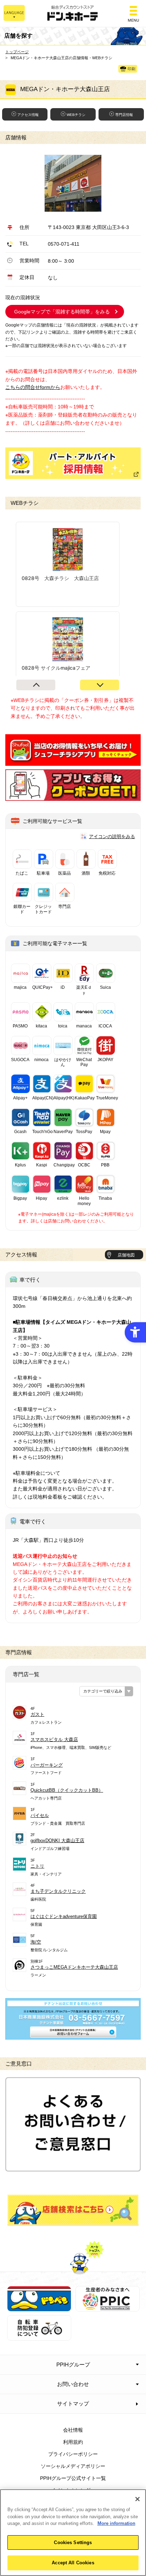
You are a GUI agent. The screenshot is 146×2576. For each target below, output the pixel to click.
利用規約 (73, 2442)
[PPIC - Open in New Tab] (108, 2307)
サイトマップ (73, 2404)
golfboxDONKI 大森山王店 (57, 1841)
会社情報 (73, 2430)
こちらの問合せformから (33, 387)
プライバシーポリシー (73, 2454)
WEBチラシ (76, 115)
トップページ (17, 52)
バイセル (40, 1815)
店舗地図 (126, 1255)
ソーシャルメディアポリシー (73, 2466)
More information (116, 2523)
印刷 (131, 69)
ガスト (37, 1714)
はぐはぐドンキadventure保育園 (64, 1916)
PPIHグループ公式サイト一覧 (73, 2478)
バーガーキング (47, 1765)
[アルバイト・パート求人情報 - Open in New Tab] (73, 463)
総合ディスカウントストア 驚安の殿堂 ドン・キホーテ (73, 14)
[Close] (137, 2499)
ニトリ (37, 1866)
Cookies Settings (73, 2542)
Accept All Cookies (73, 2563)
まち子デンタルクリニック (58, 1891)
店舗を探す (73, 2210)
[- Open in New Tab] (73, 762)
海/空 (36, 1942)
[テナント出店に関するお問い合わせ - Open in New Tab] (73, 2036)
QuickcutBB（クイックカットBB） (67, 1790)
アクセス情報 (28, 115)
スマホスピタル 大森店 (54, 1739)
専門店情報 (124, 115)
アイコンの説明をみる (112, 837)
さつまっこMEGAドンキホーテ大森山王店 (74, 1967)
